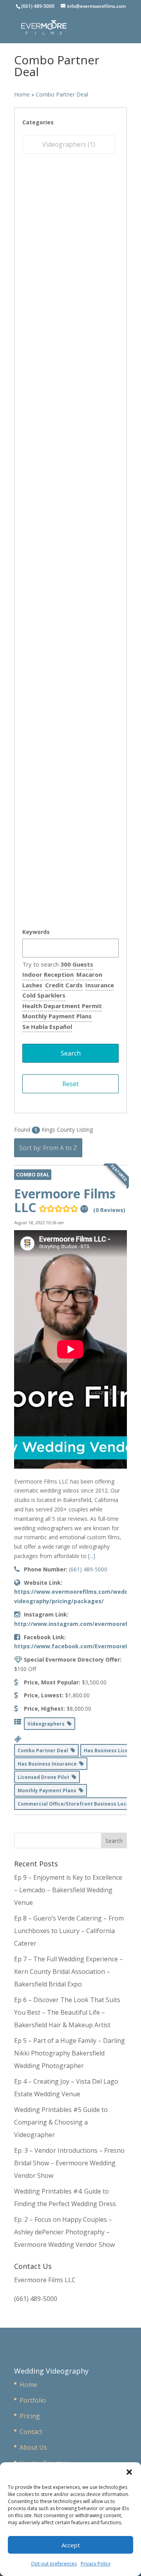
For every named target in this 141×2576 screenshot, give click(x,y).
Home (22, 94)
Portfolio (33, 2400)
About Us (33, 2447)
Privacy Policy (96, 2564)
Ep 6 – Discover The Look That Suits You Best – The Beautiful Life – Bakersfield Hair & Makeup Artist (67, 2012)
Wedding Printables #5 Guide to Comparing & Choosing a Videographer (61, 2122)
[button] (129, 2472)
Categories (38, 122)
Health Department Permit (62, 1006)
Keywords (36, 932)
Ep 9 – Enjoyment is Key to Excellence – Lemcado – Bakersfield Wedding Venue (68, 1890)
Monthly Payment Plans (57, 1016)
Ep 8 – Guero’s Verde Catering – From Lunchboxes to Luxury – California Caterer (69, 1931)
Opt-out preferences (54, 2564)
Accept (71, 2545)
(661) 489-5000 (88, 1569)
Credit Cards (64, 985)
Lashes (32, 985)
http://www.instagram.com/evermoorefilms (77, 1624)
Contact (31, 2432)
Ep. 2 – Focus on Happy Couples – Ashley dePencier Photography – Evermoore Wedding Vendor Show (64, 2232)
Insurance (100, 985)
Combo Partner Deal (62, 94)
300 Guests (77, 964)
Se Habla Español (47, 1027)
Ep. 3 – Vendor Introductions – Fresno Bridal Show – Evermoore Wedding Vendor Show (69, 2163)
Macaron (89, 974)
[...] (92, 1556)
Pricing (30, 2416)
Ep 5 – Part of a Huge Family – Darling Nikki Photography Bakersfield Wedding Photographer (70, 2053)
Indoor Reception (48, 974)
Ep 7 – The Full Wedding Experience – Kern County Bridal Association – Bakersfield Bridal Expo (69, 1972)
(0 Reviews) (109, 1210)
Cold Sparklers (44, 995)
